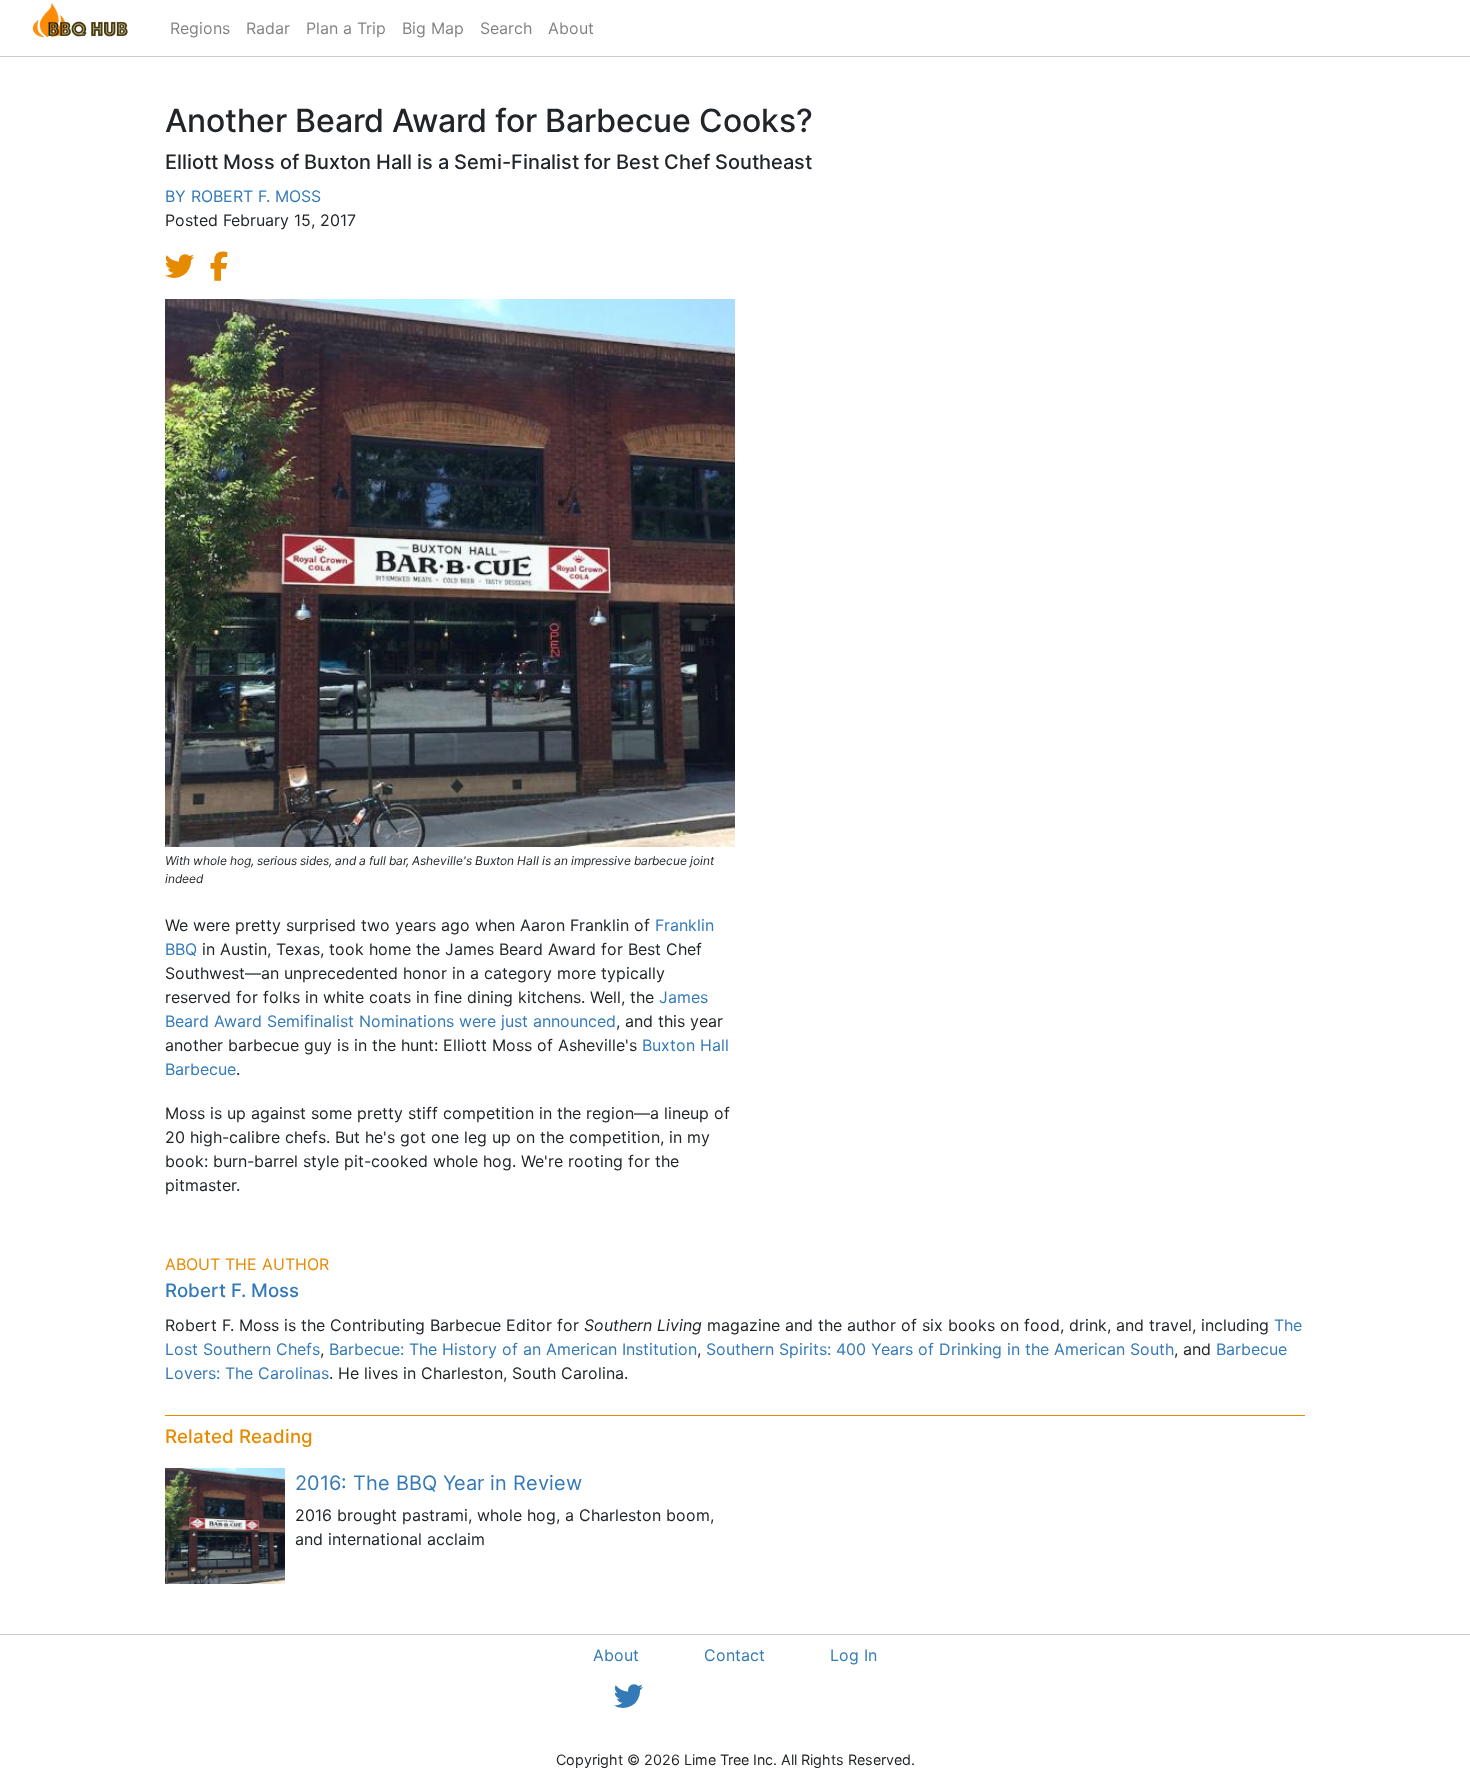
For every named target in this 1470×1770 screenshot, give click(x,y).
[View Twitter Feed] (628, 1696)
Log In (853, 1655)
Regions (200, 28)
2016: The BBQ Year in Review (438, 1483)
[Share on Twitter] (185, 266)
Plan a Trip (346, 28)
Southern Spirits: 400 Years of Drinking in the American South (940, 1349)
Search (506, 28)
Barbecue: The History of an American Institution (513, 1349)
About (571, 28)
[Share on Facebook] (230, 266)
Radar (268, 28)
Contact (734, 1655)
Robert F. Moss (256, 196)
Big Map (433, 28)
